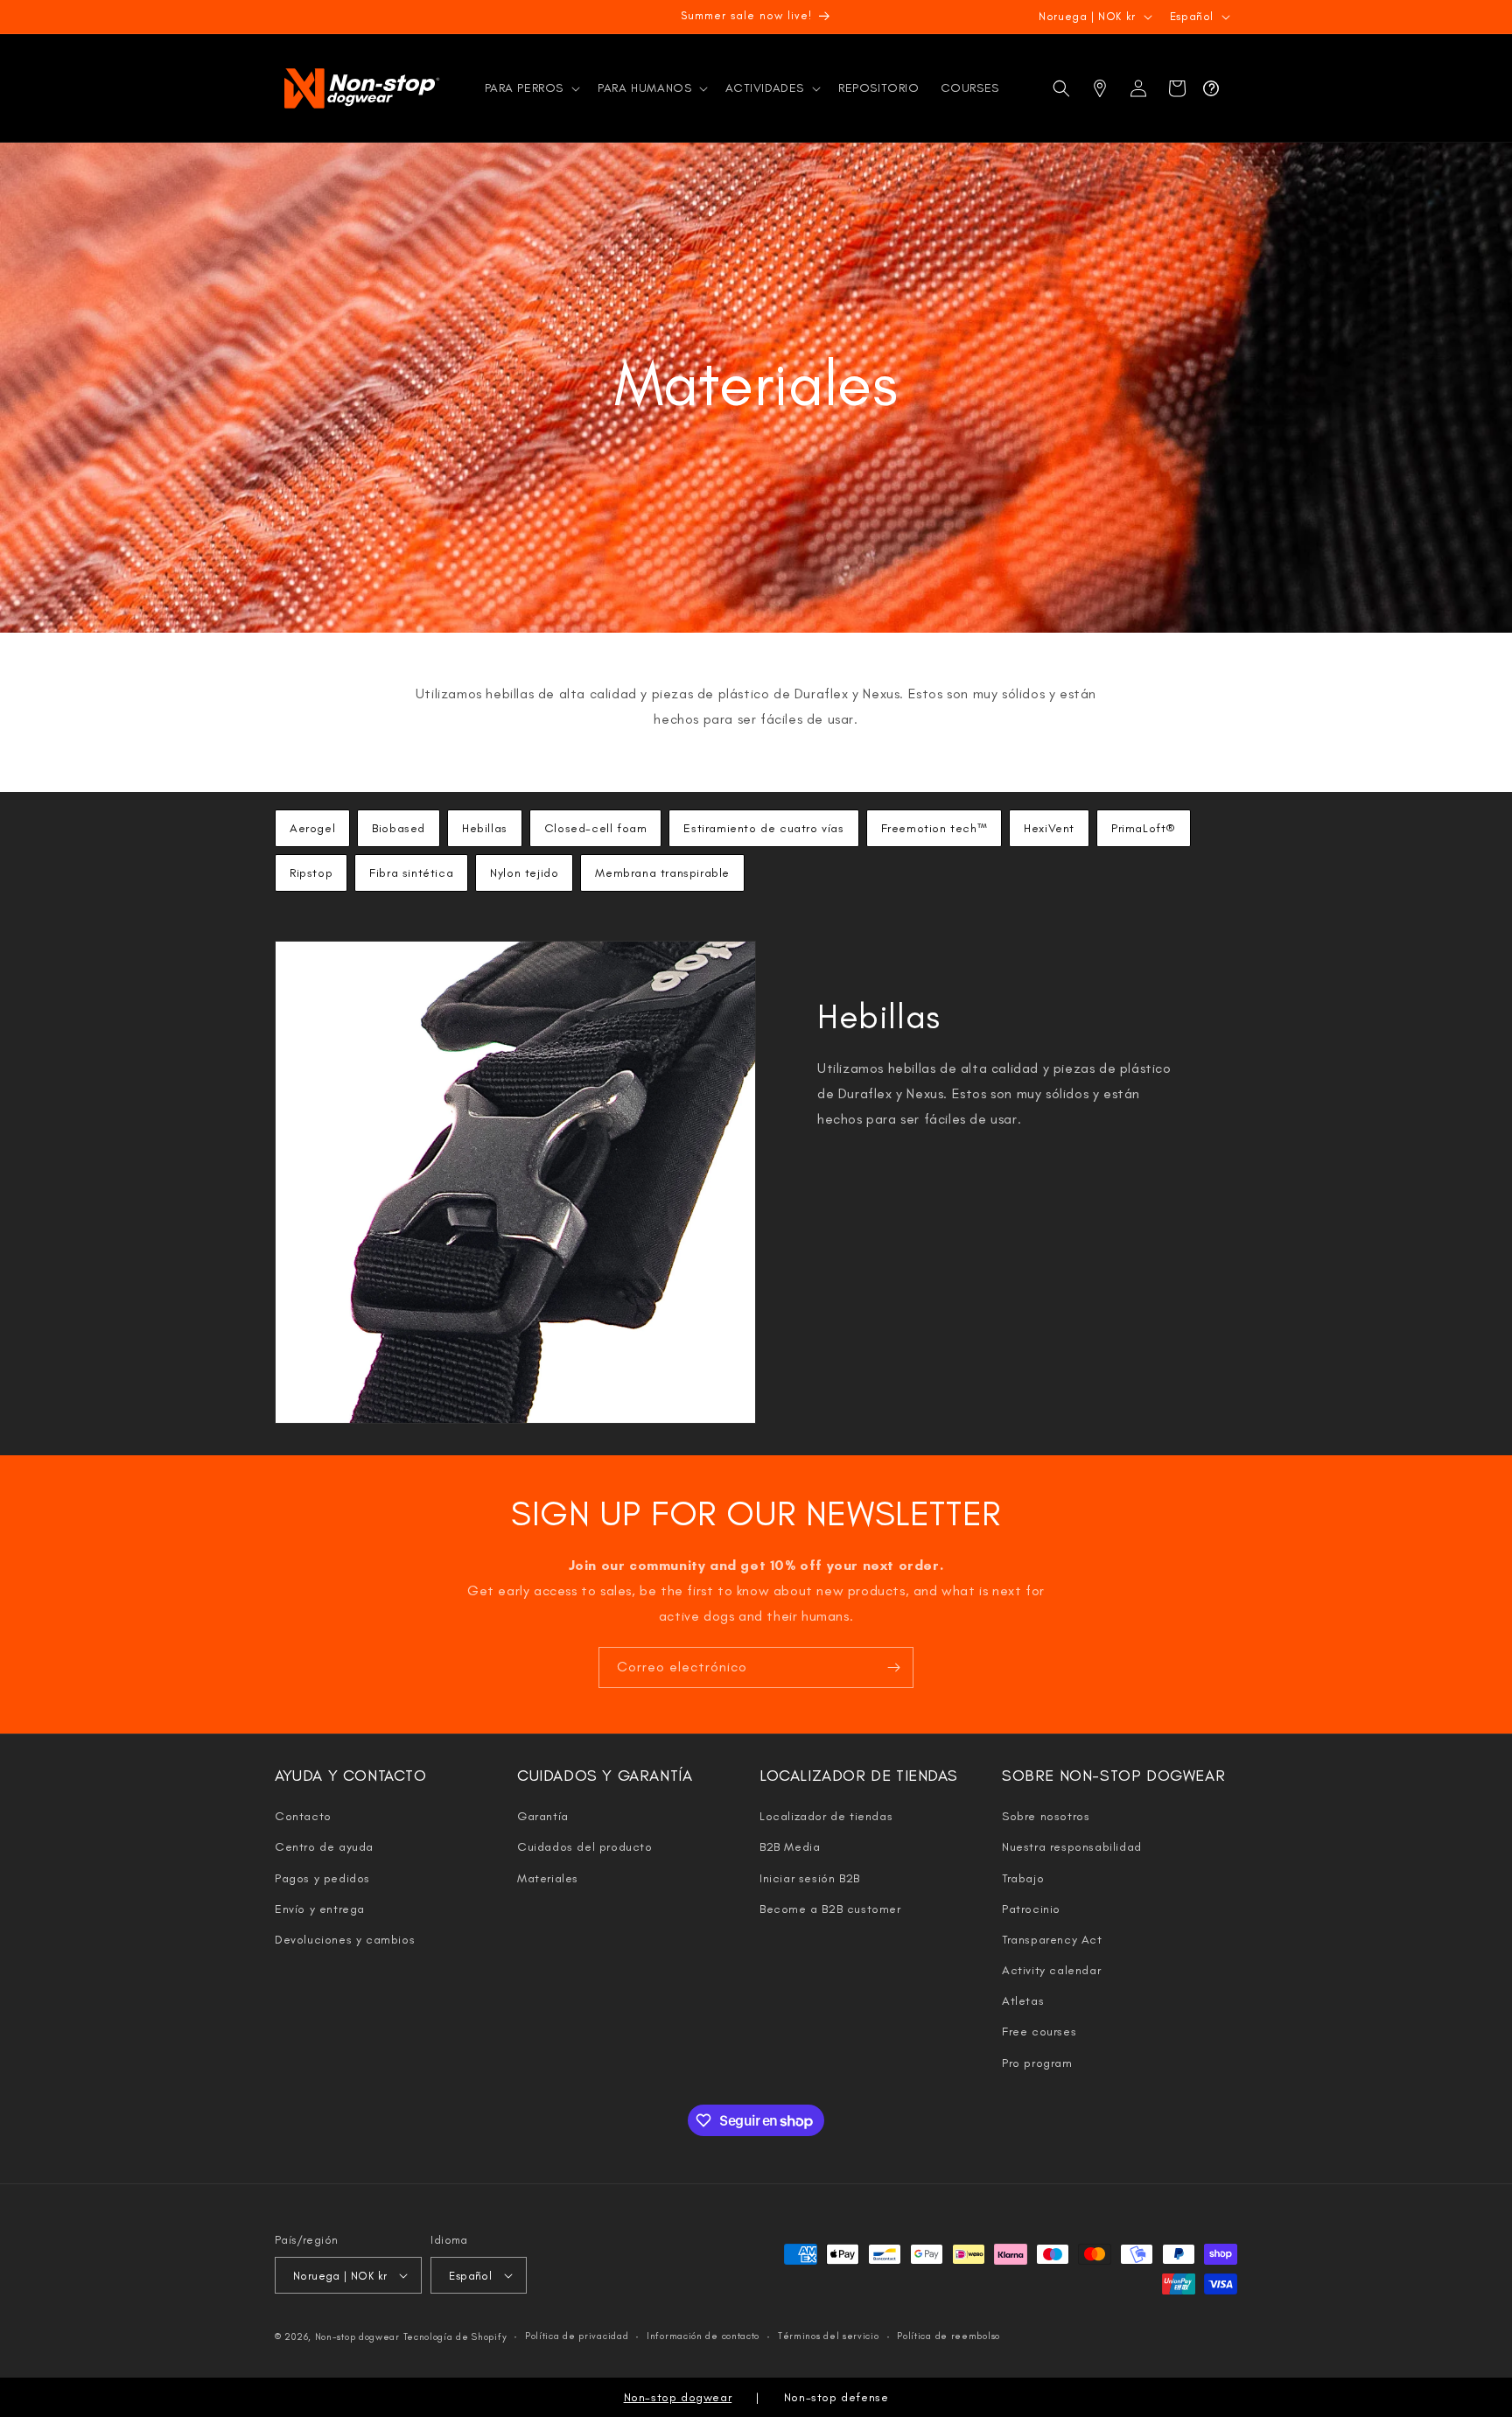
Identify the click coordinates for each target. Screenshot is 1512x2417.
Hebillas (485, 828)
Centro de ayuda (324, 1847)
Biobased (399, 828)
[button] (531, 88)
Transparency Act (1052, 1940)
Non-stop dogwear (357, 2337)
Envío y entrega (320, 1909)
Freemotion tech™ (934, 828)
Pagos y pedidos (322, 1878)
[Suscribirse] (893, 1667)
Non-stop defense (836, 2397)
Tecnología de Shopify (455, 2337)
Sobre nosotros (1046, 1816)
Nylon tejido (524, 873)
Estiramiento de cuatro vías (763, 828)
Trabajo (1023, 1878)
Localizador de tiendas (826, 1816)
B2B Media (790, 1847)
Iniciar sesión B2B (810, 1878)
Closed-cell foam (596, 828)
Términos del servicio (829, 2336)
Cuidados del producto (585, 1847)
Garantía (543, 1816)
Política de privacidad (577, 2336)
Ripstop (311, 873)
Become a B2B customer (830, 1909)
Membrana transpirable (662, 873)
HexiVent (1049, 828)
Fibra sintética (411, 873)
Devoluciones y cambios (345, 1940)
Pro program (1037, 2063)
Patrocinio (1031, 1909)
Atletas (1023, 2001)
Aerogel (312, 828)
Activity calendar (1051, 1970)
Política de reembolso (948, 2336)
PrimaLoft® (1144, 828)
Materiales (548, 1878)
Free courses (1039, 2032)
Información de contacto (703, 2336)
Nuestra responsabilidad (1072, 1847)
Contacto (303, 1816)
